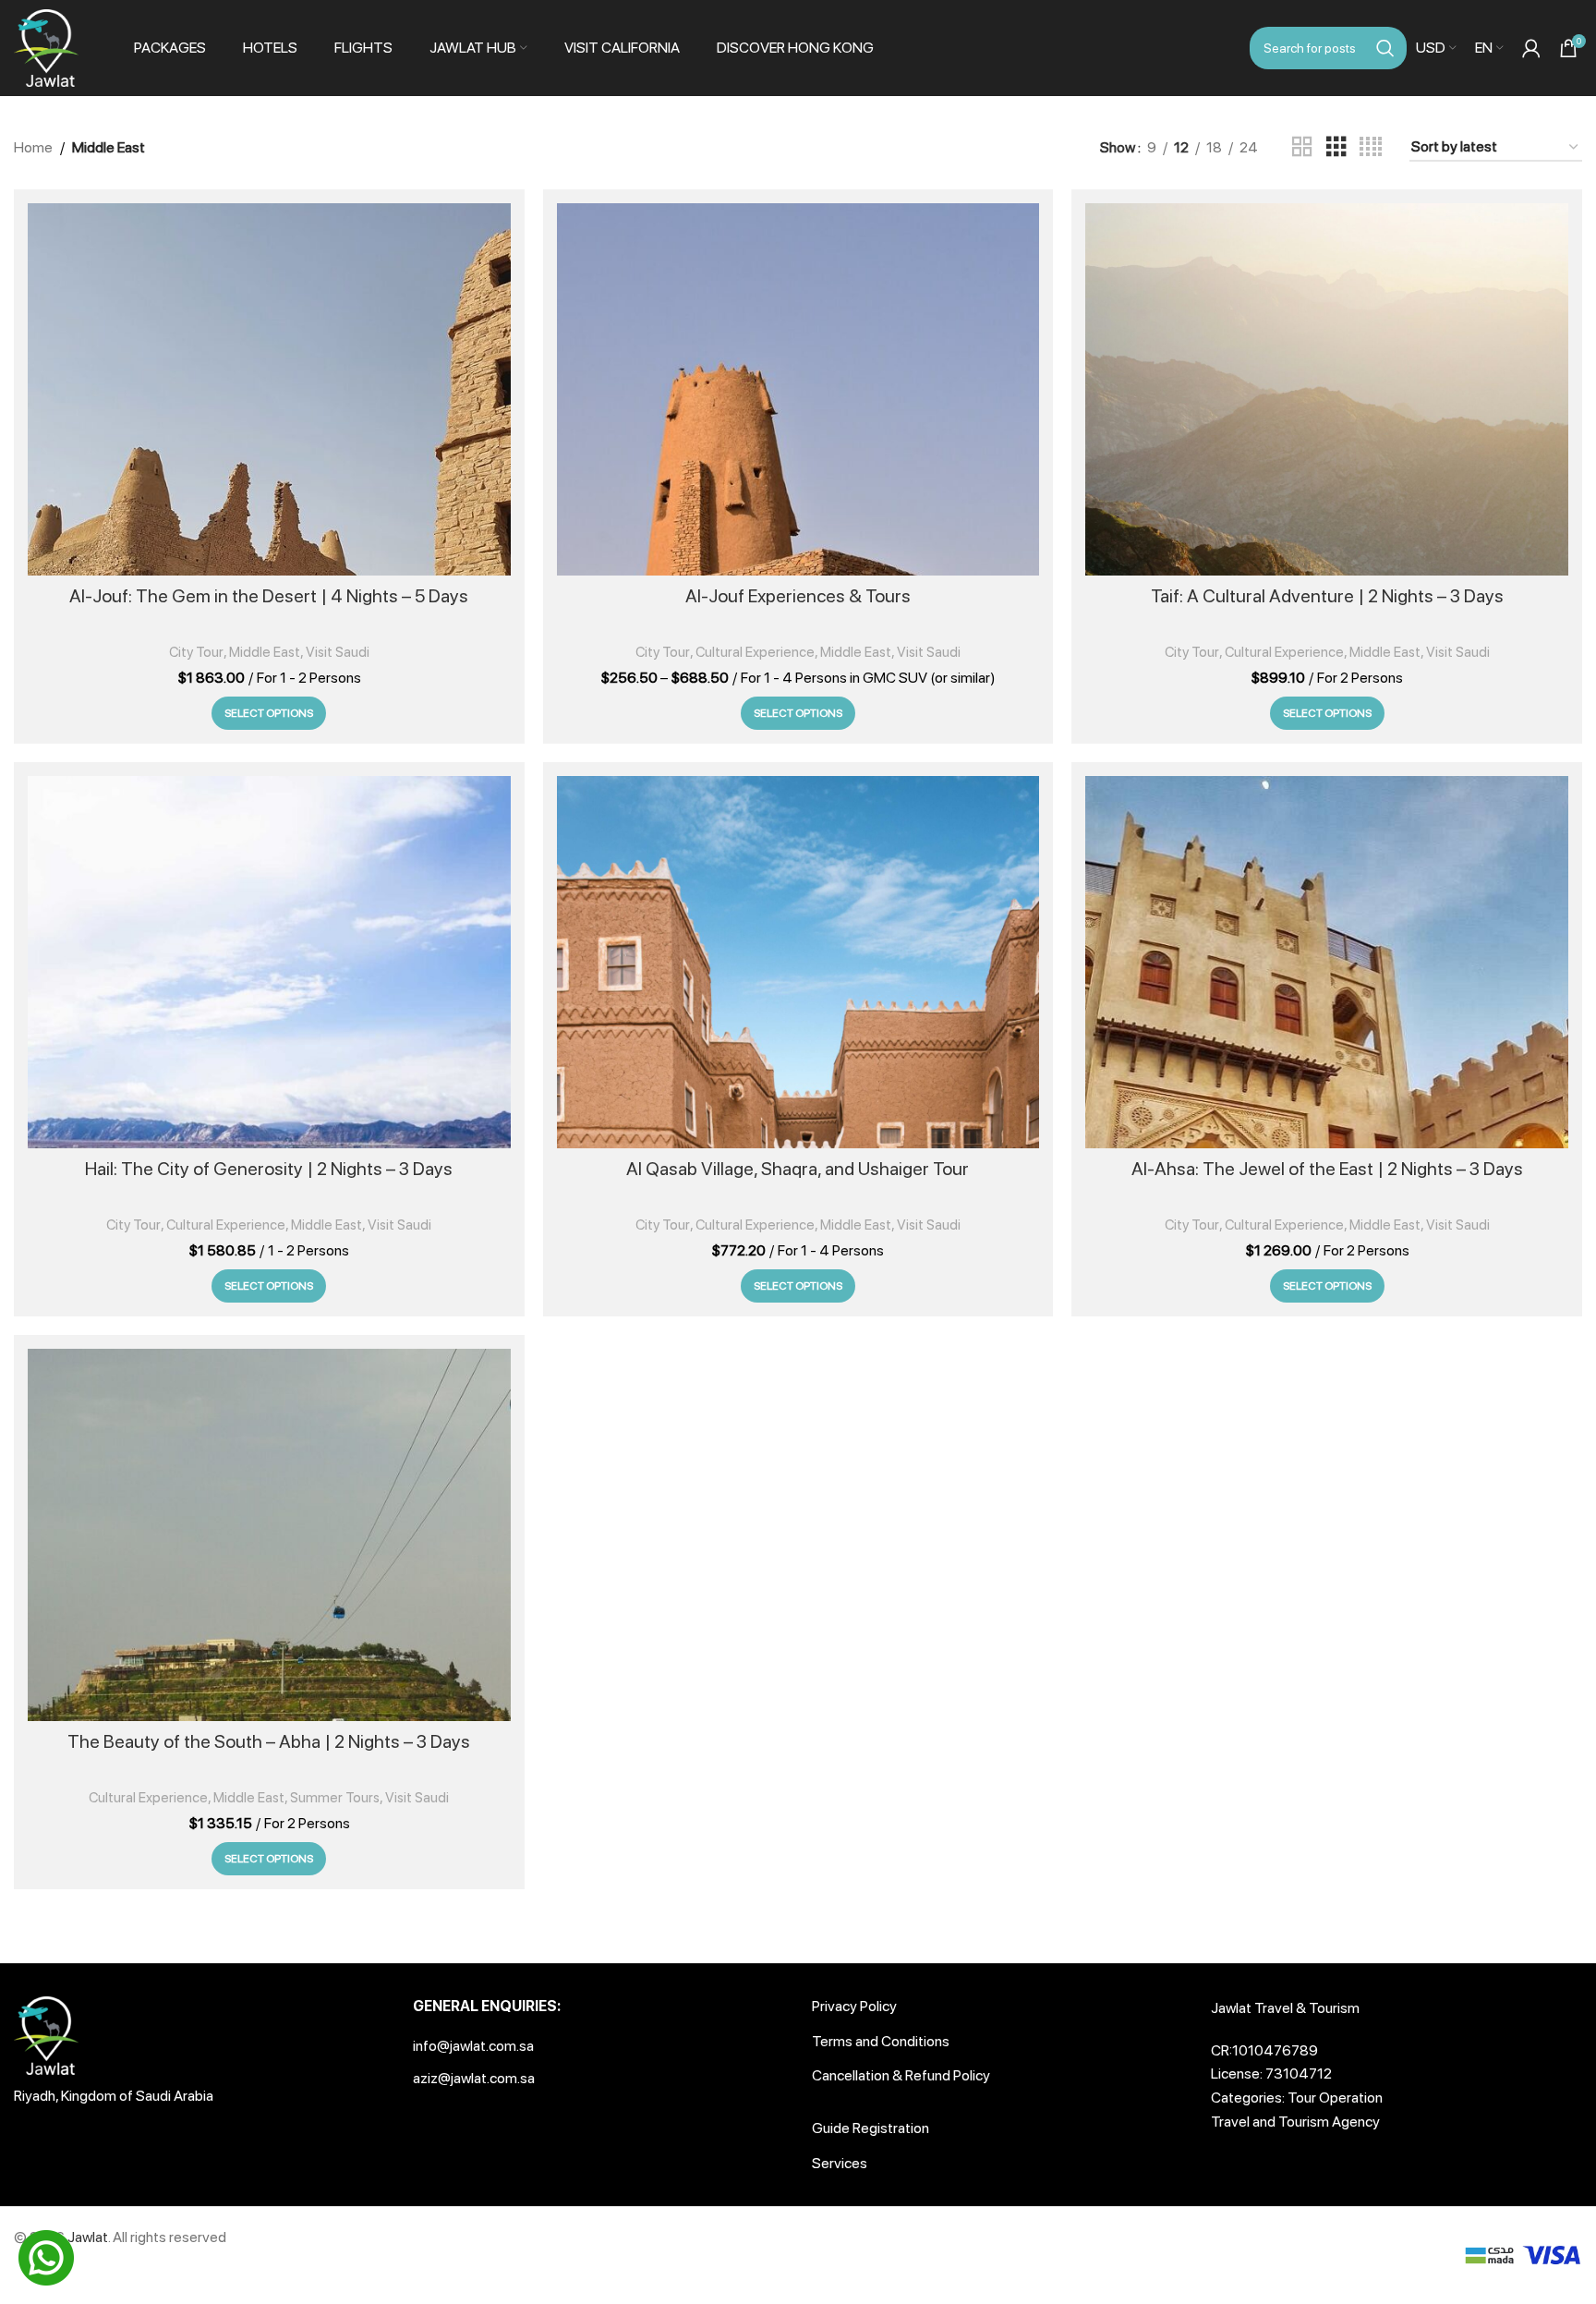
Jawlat (88, 2237)
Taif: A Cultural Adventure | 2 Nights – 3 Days (1327, 596)
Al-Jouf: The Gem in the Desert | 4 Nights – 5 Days (269, 596)
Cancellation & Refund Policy (901, 2075)
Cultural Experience (755, 652)
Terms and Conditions (881, 2041)
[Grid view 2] (1302, 147)
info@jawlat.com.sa (473, 2046)
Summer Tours (335, 1798)
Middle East (265, 652)
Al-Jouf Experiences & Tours (798, 596)
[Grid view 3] (1336, 147)
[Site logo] (46, 47)
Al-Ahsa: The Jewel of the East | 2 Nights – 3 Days (1327, 1169)
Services (840, 2163)
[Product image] (269, 389)
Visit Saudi (338, 652)
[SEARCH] (1385, 48)
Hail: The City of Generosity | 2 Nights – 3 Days (269, 1169)
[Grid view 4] (1371, 147)
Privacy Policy (854, 2006)
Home (33, 147)
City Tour (196, 652)
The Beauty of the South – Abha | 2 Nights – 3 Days (269, 1741)
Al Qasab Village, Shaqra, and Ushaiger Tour (798, 1169)
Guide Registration (871, 2128)
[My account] (1531, 48)
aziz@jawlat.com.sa (474, 2078)
